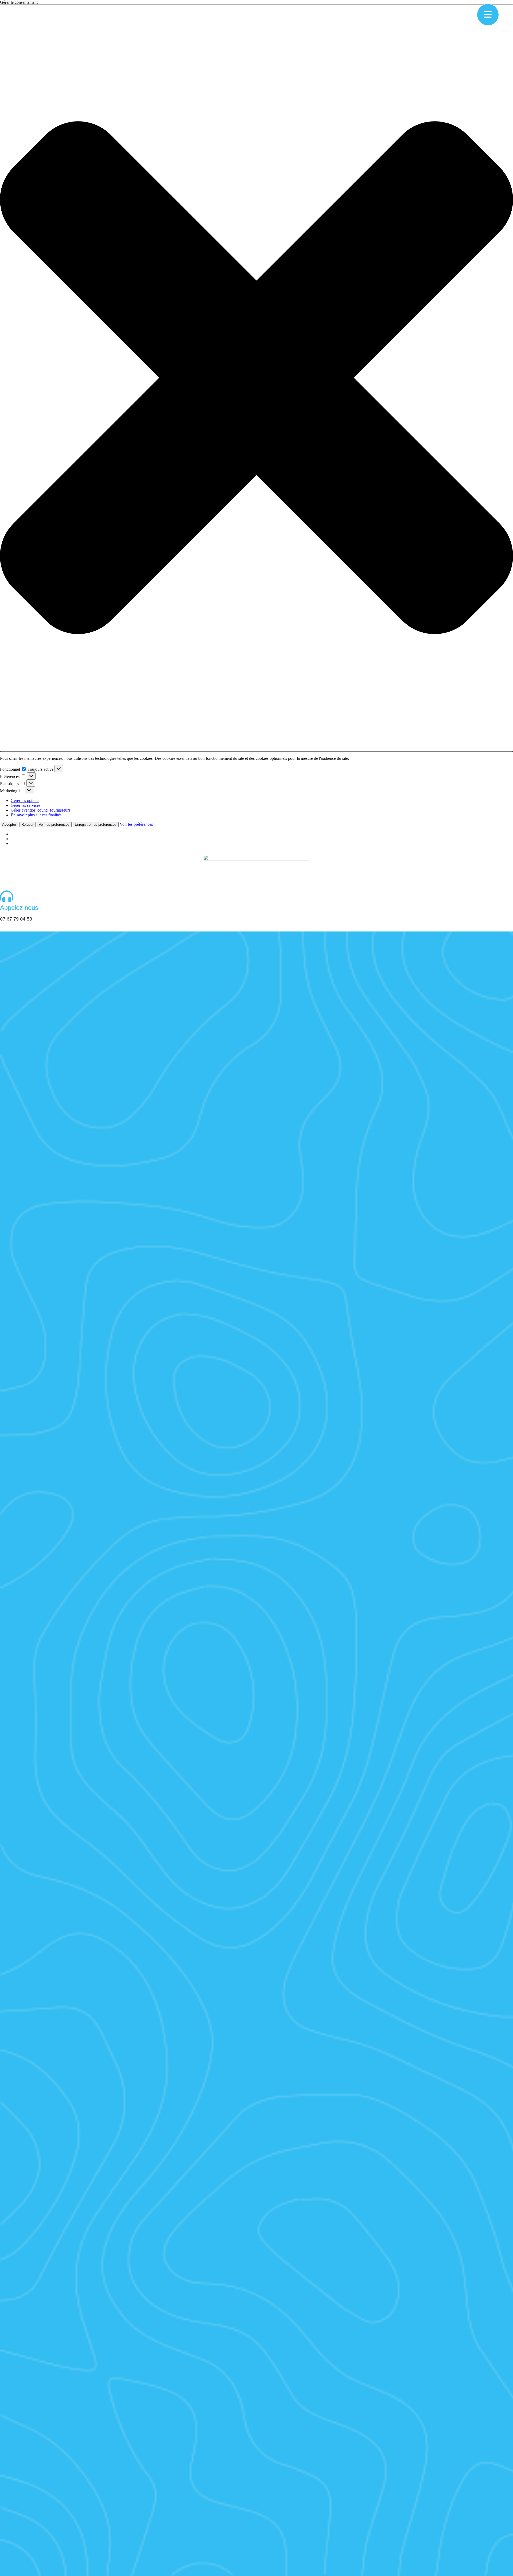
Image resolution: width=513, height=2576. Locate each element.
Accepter (9, 825)
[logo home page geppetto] (256, 870)
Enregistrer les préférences (96, 825)
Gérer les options (25, 800)
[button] (256, 378)
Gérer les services (26, 805)
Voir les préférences (54, 825)
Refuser (27, 825)
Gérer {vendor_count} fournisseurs (40, 810)
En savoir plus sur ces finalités (36, 815)
